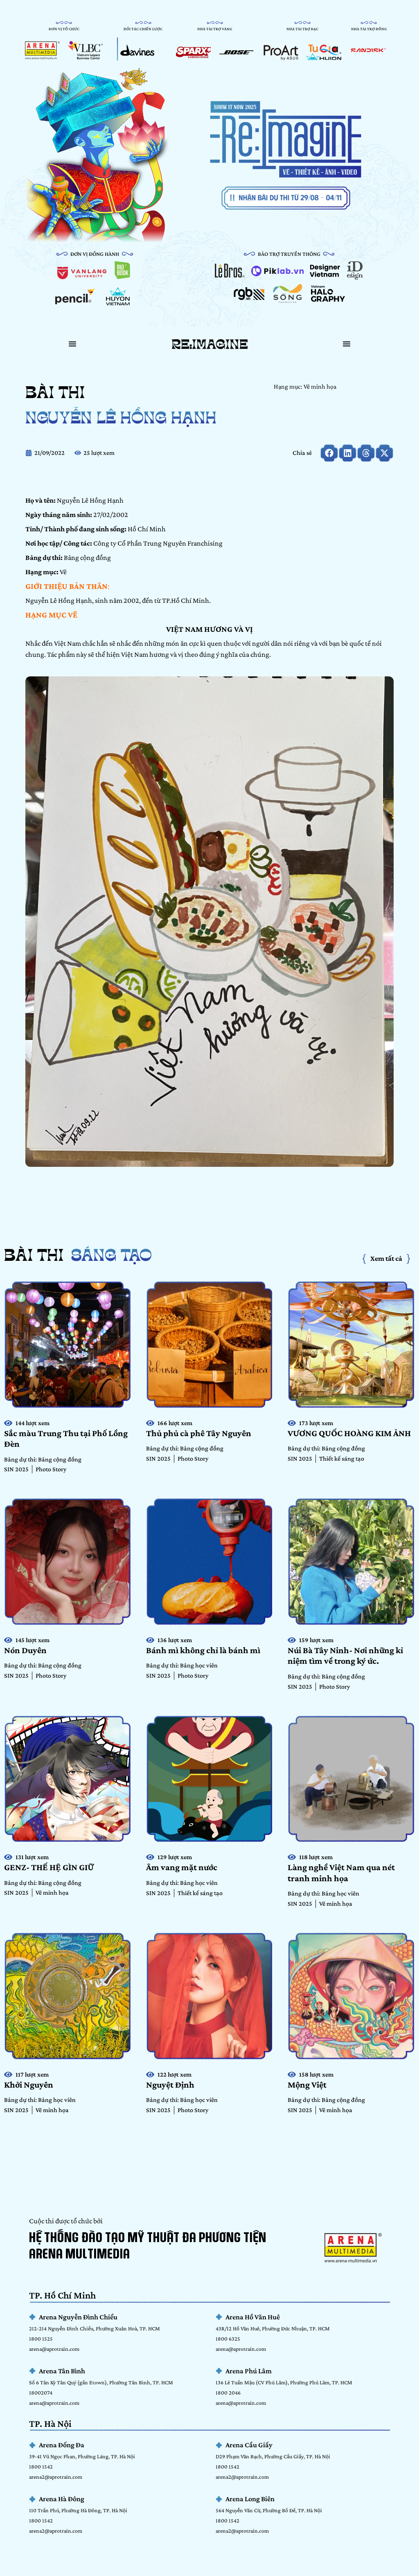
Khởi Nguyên (29, 2085)
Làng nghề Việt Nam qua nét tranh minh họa (341, 1872)
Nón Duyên (25, 1650)
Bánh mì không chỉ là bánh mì (203, 1650)
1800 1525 (41, 2339)
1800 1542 (41, 2466)
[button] (329, 453)
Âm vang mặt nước (182, 1867)
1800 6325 (228, 2339)
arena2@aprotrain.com (56, 2477)
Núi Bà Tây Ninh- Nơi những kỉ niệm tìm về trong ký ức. (345, 1655)
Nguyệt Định (170, 2085)
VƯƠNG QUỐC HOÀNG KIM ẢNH (349, 1433)
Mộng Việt (307, 2085)
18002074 (41, 2392)
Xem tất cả (386, 1258)
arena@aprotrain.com (54, 2349)
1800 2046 (228, 2392)
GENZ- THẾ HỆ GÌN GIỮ (50, 1867)
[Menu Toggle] (72, 344)
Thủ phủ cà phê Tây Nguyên (199, 1433)
